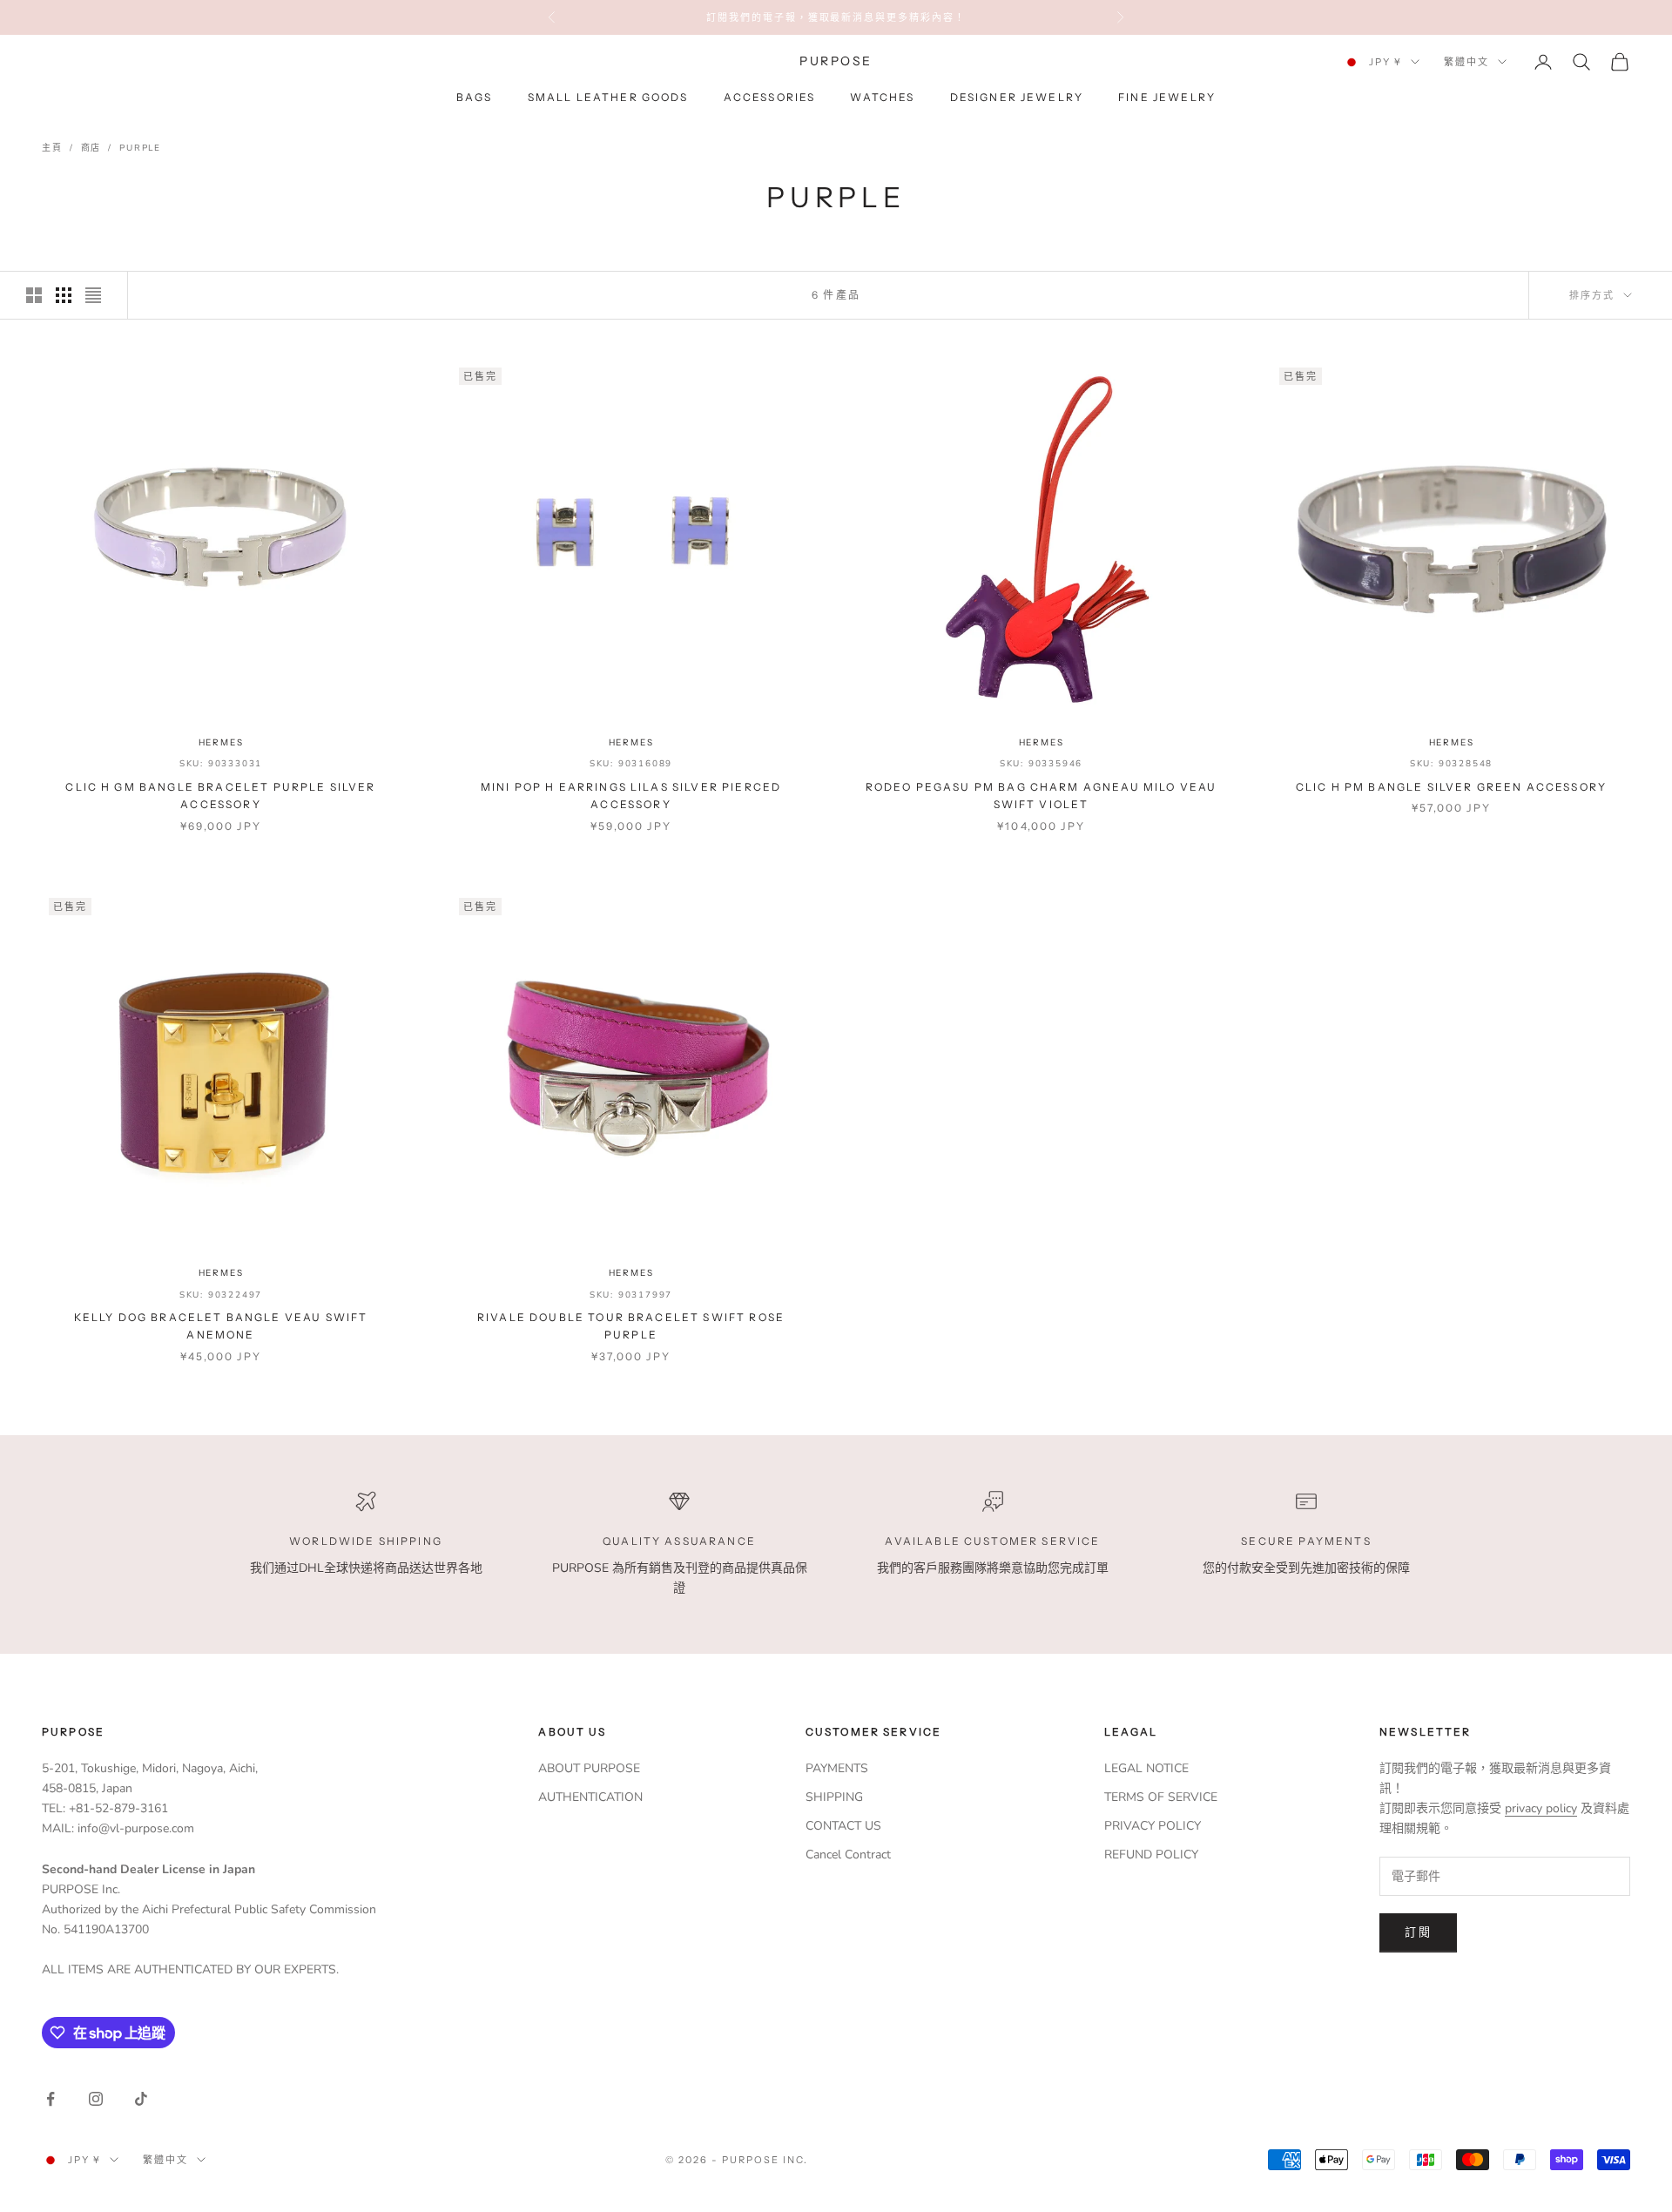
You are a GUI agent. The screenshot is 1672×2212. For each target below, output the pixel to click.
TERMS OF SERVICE (1161, 1797)
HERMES (221, 742)
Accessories (770, 98)
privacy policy (1541, 1808)
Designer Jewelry (1017, 98)
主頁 (52, 148)
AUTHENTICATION (590, 1797)
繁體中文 (1466, 62)
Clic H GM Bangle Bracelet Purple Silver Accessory (220, 796)
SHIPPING (834, 1797)
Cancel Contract (848, 1855)
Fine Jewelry (1167, 98)
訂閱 (1418, 1932)
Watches (882, 98)
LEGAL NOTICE (1146, 1768)
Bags (475, 98)
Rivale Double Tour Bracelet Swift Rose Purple (631, 1326)
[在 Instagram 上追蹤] (96, 2099)
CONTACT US (843, 1826)
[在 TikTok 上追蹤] (141, 2099)
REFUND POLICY (1151, 1855)
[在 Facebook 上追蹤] (51, 2099)
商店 (91, 148)
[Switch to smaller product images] (64, 295)
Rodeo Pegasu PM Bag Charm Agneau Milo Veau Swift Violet (1042, 796)
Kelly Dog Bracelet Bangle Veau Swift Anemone (221, 1326)
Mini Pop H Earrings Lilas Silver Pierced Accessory (631, 796)
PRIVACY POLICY (1153, 1826)
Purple (140, 148)
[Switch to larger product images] (34, 295)
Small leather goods (608, 98)
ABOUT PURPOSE (589, 1768)
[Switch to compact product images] (93, 295)
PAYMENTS (837, 1768)
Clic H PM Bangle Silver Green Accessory (1451, 787)
